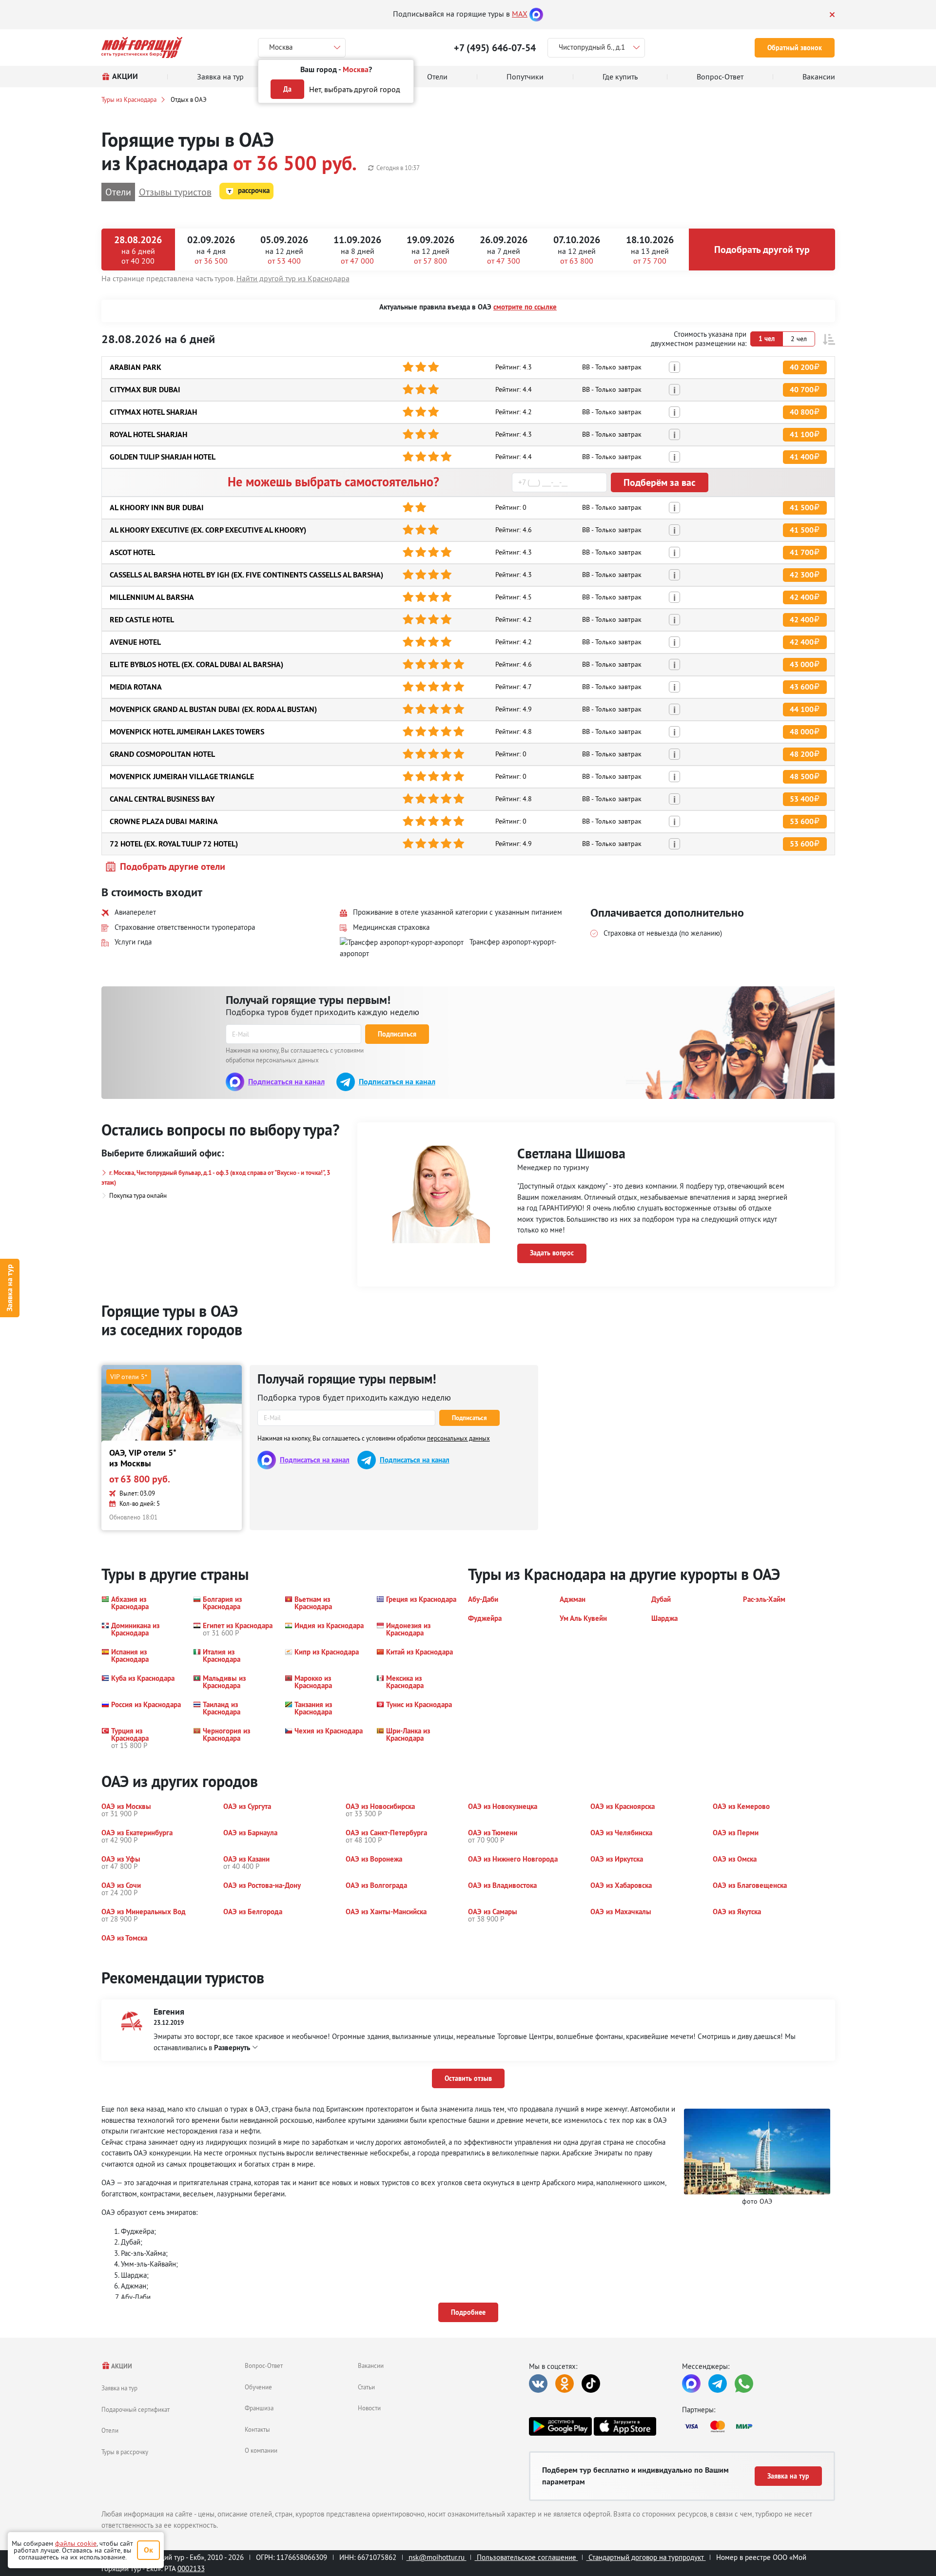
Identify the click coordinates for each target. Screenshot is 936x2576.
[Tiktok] (591, 2384)
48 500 (802, 777)
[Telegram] (718, 2384)
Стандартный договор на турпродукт (646, 2557)
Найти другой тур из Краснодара (293, 278)
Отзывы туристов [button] (175, 192)
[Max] (536, 14)
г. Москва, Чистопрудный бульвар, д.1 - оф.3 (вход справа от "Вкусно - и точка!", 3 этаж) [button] (216, 1178)
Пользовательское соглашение (526, 2557)
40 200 (802, 367)
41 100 (802, 434)
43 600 (802, 687)
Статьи (366, 2387)
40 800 (802, 412)
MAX (520, 14)
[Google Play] (560, 2426)
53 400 (802, 799)
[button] (829, 339)
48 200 (802, 754)
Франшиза (259, 2408)
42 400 (802, 597)
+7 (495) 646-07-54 (495, 48)
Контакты (257, 2429)
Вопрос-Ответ (264, 2365)
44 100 (802, 709)
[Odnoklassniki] (565, 2384)
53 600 (802, 821)
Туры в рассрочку (125, 2452)
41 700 (802, 552)
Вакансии (371, 2365)
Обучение (258, 2387)
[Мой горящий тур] (142, 48)
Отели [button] (118, 192)
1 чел (767, 339)
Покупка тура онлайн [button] (138, 1195)
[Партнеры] (759, 2426)
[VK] (538, 2384)
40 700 (802, 390)
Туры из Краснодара (129, 99)
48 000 (802, 732)
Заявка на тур (10, 1288)
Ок (148, 2550)
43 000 (802, 664)
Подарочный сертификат (136, 2409)
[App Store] (625, 2426)
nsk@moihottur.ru (437, 2557)
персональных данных (458, 1438)
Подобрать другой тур (762, 250)
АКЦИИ (121, 2366)
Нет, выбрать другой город (355, 89)
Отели (110, 2430)
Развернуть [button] (232, 2047)
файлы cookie (76, 2543)
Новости (369, 2408)
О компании (261, 2450)
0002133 (191, 2568)
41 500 (802, 508)
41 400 (802, 457)
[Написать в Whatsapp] (744, 2384)
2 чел (799, 339)
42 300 (802, 575)
